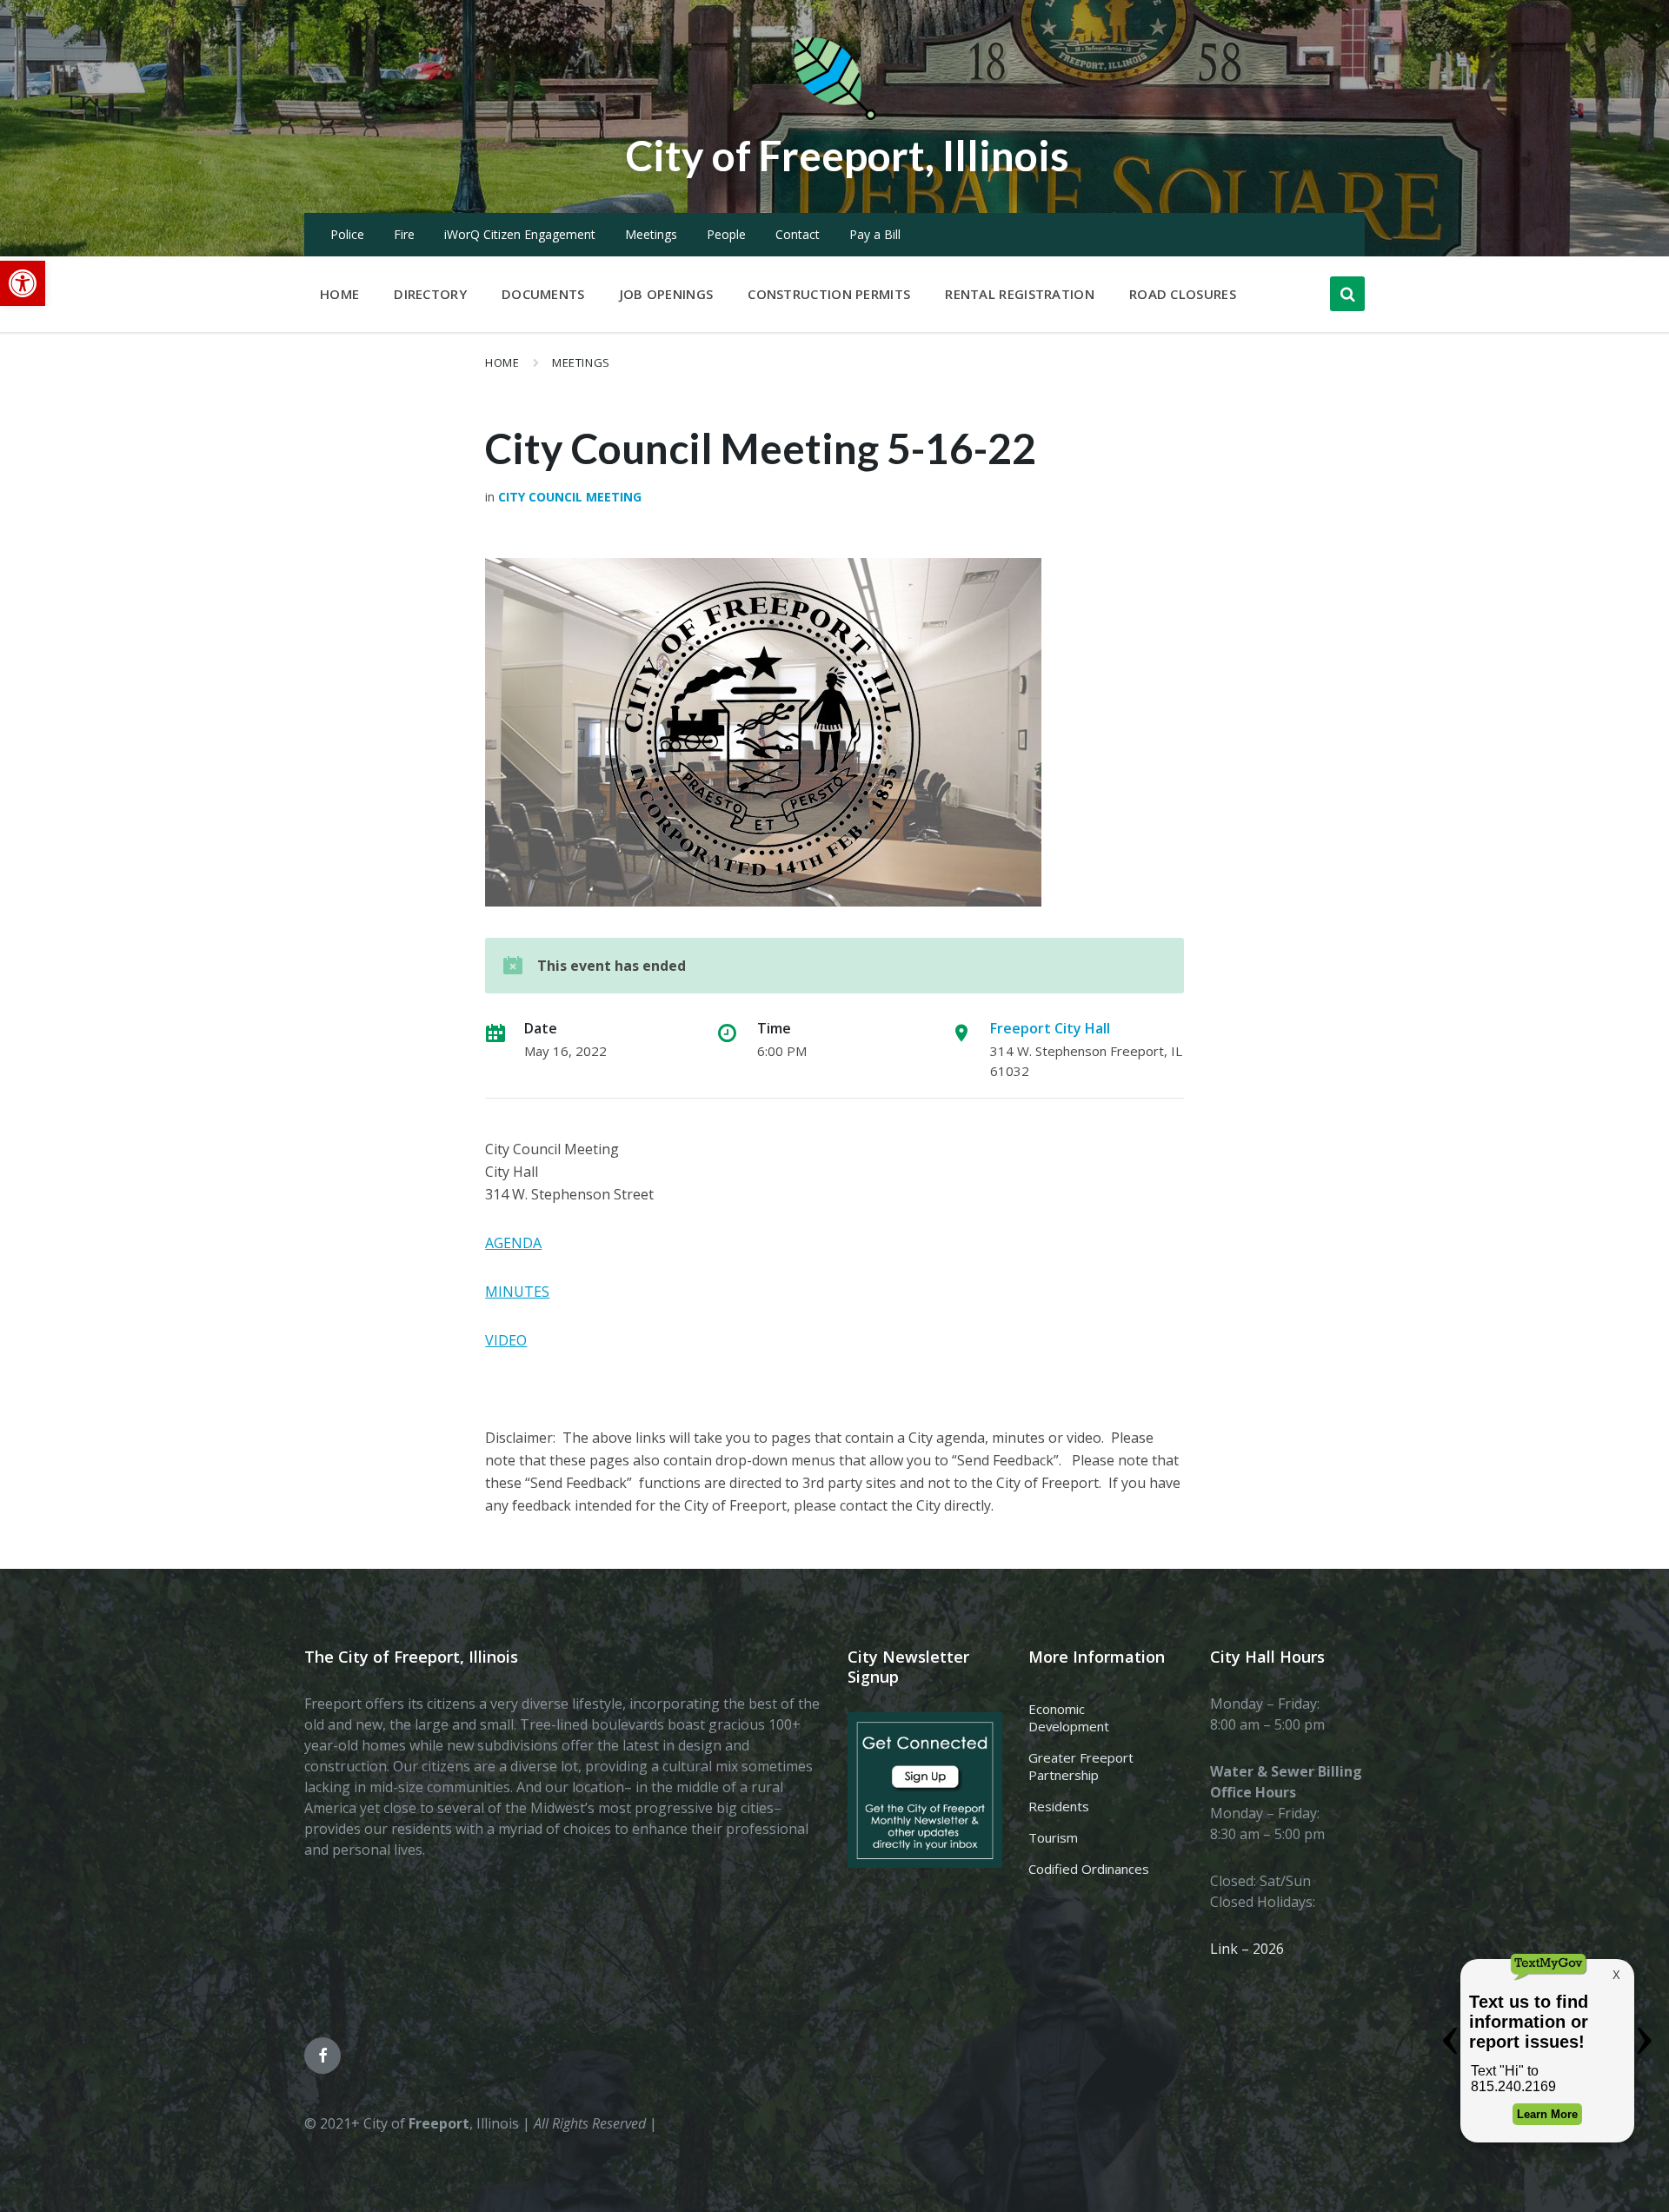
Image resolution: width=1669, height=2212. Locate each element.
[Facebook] (322, 2056)
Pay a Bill (875, 234)
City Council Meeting (570, 497)
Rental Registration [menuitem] (1020, 294)
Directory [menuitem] (430, 294)
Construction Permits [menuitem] (829, 294)
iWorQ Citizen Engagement (520, 234)
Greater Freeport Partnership (1081, 1766)
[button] (23, 283)
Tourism (1053, 1837)
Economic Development (1069, 1717)
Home (502, 362)
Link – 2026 (1247, 1949)
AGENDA (513, 1243)
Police (347, 234)
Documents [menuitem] (543, 294)
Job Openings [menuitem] (667, 294)
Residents (1059, 1806)
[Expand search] (1347, 294)
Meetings (651, 234)
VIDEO (506, 1340)
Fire (404, 234)
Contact (798, 234)
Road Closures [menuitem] (1183, 294)
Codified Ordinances (1089, 1869)
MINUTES (517, 1292)
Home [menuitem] (339, 294)
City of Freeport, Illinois (848, 155)
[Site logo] (834, 116)
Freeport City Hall (1050, 1028)
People (726, 234)
